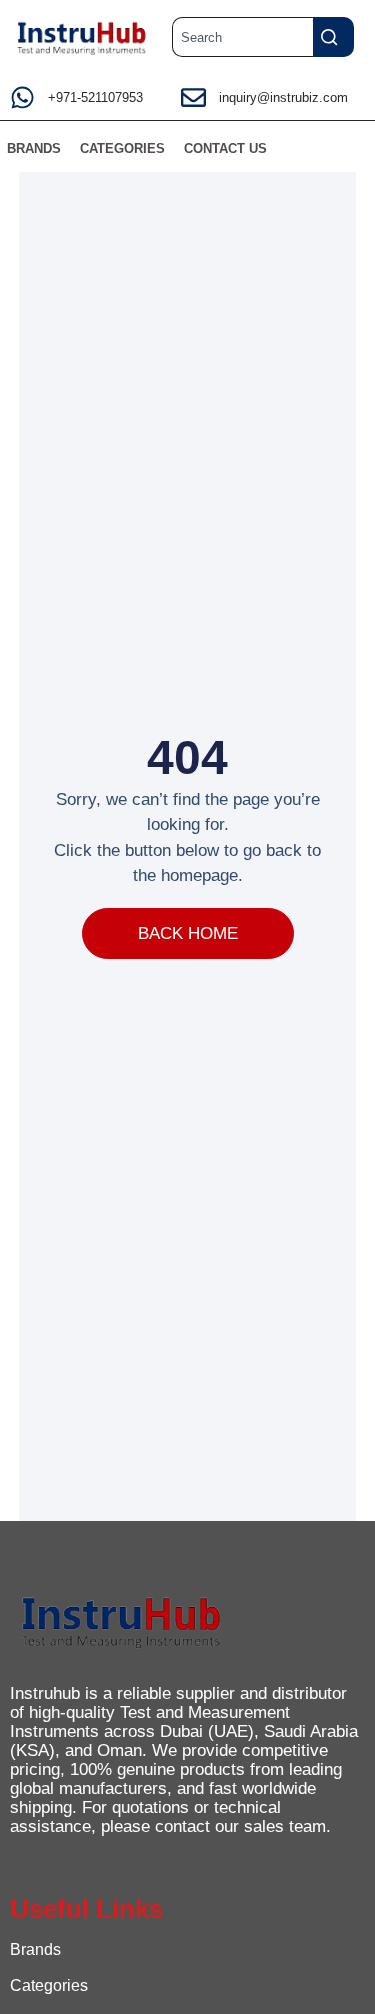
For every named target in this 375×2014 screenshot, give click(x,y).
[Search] (333, 37)
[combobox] (242, 37)
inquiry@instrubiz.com (283, 97)
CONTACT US (225, 148)
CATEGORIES (122, 148)
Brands (35, 1949)
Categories (49, 1985)
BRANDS (34, 148)
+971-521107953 (95, 97)
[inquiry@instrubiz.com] (193, 97)
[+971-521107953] (22, 97)
